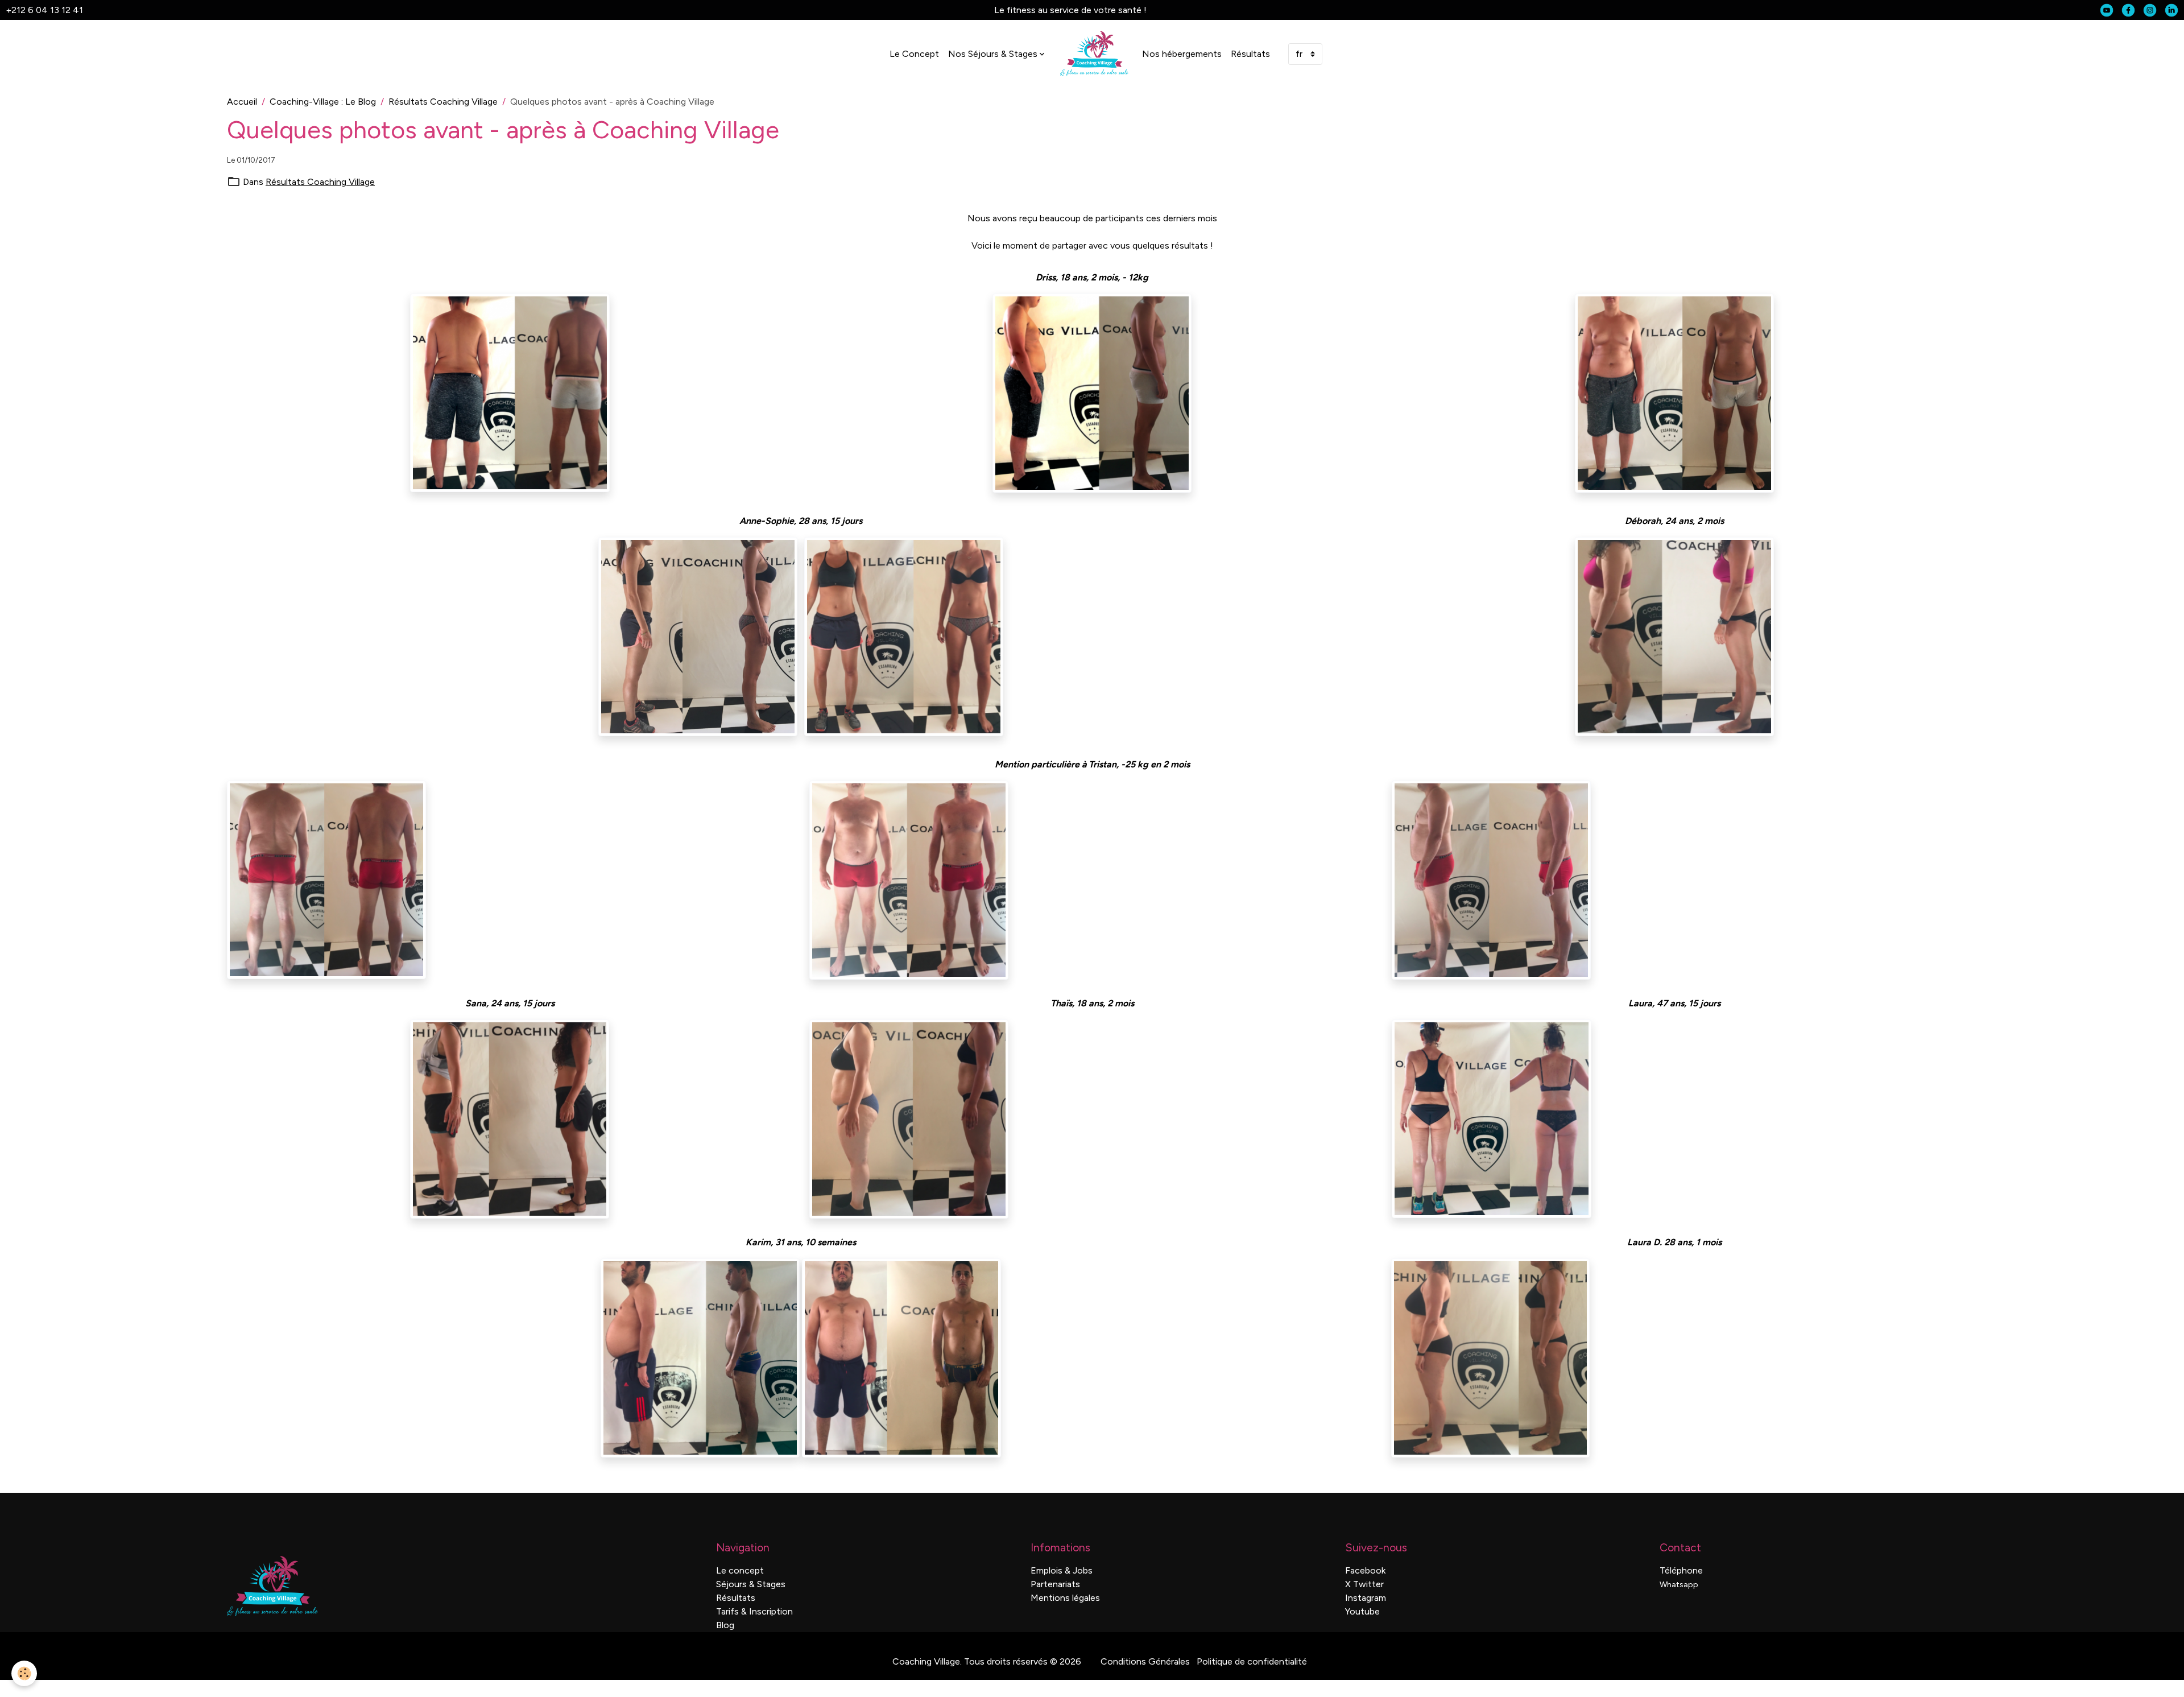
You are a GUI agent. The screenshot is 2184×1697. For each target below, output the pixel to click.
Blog (725, 1625)
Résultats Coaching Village (443, 102)
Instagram (1366, 1598)
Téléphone (1681, 1570)
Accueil (242, 102)
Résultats (1250, 54)
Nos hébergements (1182, 54)
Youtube (1362, 1611)
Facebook (1365, 1570)
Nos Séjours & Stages (993, 54)
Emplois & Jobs (1062, 1570)
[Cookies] (24, 1673)
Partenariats (1055, 1584)
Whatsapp (1679, 1585)
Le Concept (914, 54)
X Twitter (1364, 1584)
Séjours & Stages (751, 1584)
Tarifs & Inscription (754, 1611)
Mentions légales (1065, 1598)
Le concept (740, 1570)
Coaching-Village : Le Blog (323, 102)
